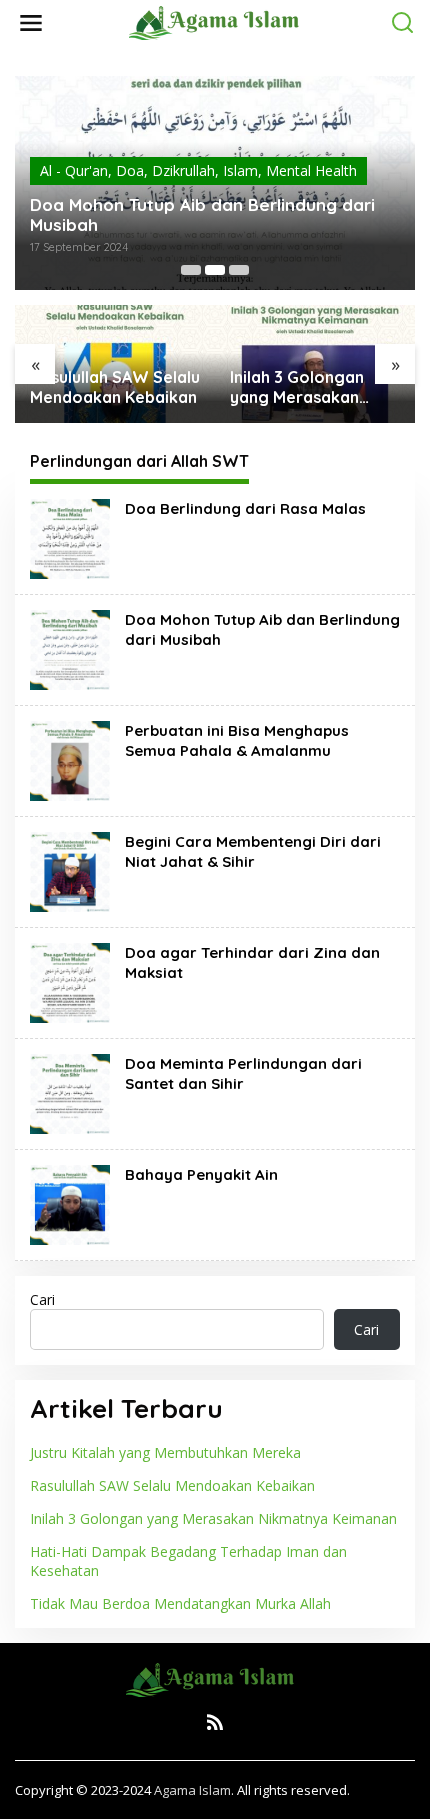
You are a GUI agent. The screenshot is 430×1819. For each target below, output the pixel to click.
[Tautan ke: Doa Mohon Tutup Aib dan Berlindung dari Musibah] (70, 648)
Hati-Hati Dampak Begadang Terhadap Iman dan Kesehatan (188, 1560)
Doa (130, 170)
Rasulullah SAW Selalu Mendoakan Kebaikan (115, 387)
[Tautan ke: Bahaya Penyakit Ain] (70, 1203)
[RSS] (215, 1722)
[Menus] (31, 23)
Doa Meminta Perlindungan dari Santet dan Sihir (243, 1073)
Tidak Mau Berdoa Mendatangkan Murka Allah (180, 1603)
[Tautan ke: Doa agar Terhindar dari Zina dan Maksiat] (70, 981)
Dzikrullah (183, 170)
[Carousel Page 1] (191, 270)
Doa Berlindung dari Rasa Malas (245, 508)
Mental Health (311, 170)
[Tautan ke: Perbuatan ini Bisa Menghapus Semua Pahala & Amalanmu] (70, 759)
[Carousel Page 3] (239, 270)
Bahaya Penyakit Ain (201, 1174)
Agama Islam (192, 1790)
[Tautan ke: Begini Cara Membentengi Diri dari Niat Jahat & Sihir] (70, 870)
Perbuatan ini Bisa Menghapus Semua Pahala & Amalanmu (237, 740)
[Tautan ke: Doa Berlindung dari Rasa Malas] (70, 537)
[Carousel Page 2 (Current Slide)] (215, 270)
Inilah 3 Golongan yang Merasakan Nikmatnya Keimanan (311, 388)
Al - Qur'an (74, 170)
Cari (42, 1299)
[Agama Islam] (219, 21)
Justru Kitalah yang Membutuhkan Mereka (165, 1452)
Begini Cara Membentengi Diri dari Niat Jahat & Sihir (253, 851)
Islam (240, 170)
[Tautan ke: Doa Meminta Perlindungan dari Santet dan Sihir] (70, 1092)
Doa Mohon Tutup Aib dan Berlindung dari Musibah (202, 215)
